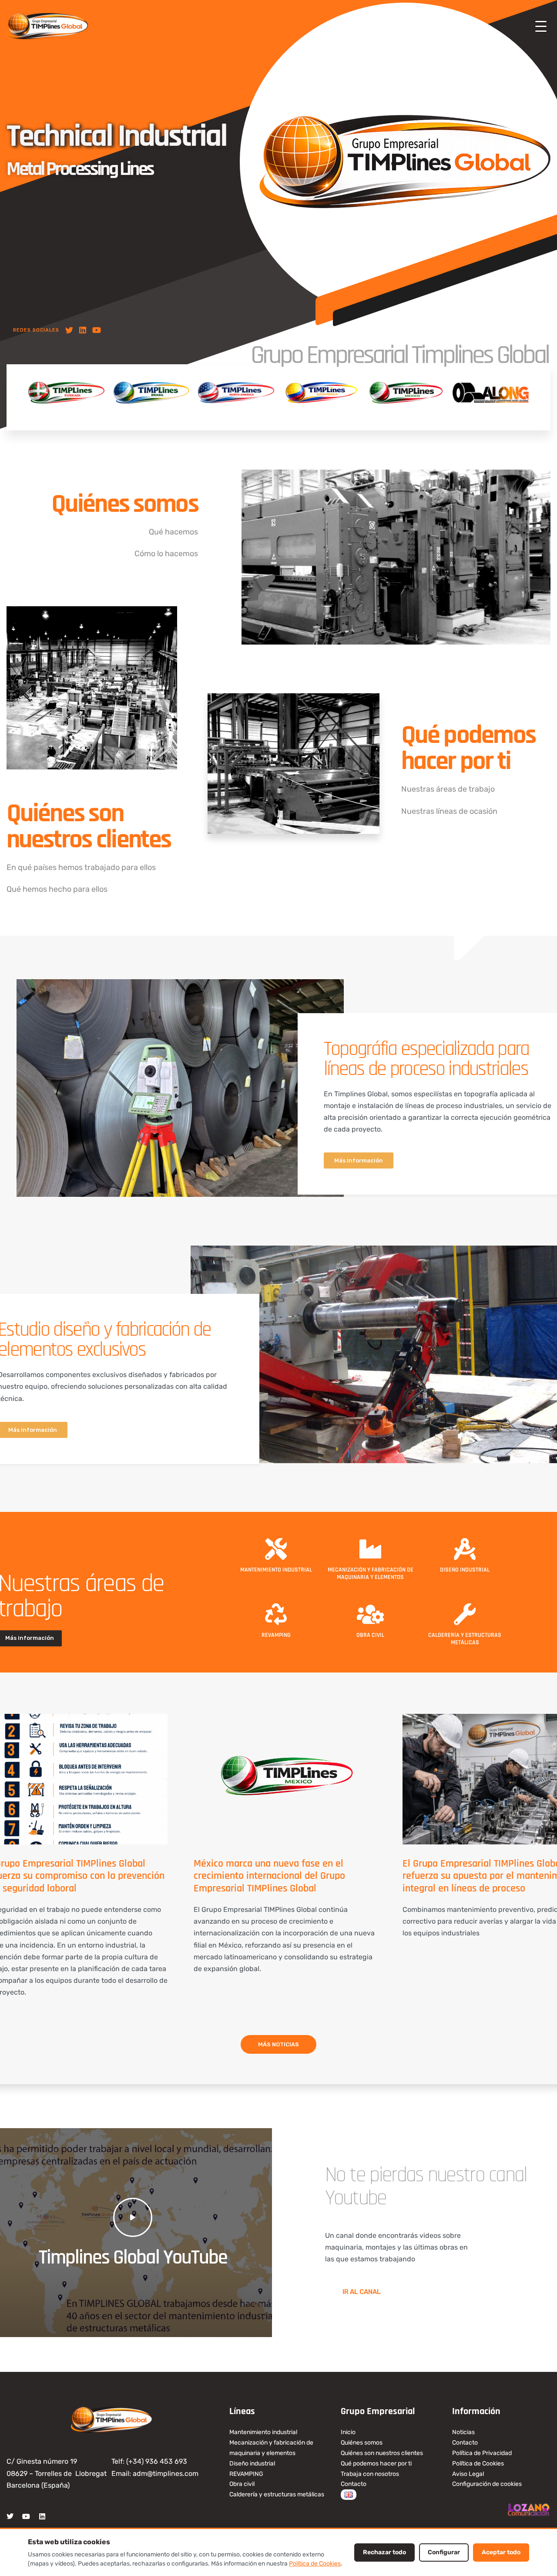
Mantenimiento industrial (276, 1570)
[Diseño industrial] (465, 1549)
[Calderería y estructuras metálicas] (465, 1614)
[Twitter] (69, 330)
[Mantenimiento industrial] (276, 1549)
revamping (276, 1635)
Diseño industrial (465, 1570)
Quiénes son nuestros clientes (89, 827)
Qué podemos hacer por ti (468, 748)
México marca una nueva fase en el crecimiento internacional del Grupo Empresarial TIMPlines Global (269, 1876)
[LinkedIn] (83, 330)
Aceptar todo (501, 2552)
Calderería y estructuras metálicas (465, 1639)
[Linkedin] (42, 2516)
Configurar (444, 2552)
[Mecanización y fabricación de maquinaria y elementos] (370, 1549)
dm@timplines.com (168, 2474)
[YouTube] (97, 330)
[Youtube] (26, 2516)
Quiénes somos (125, 504)
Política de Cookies (315, 2564)
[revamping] (276, 1614)
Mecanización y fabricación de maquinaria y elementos (371, 1573)
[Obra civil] (370, 1614)
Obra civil (370, 1635)
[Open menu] (541, 26)
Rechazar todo (384, 2552)
